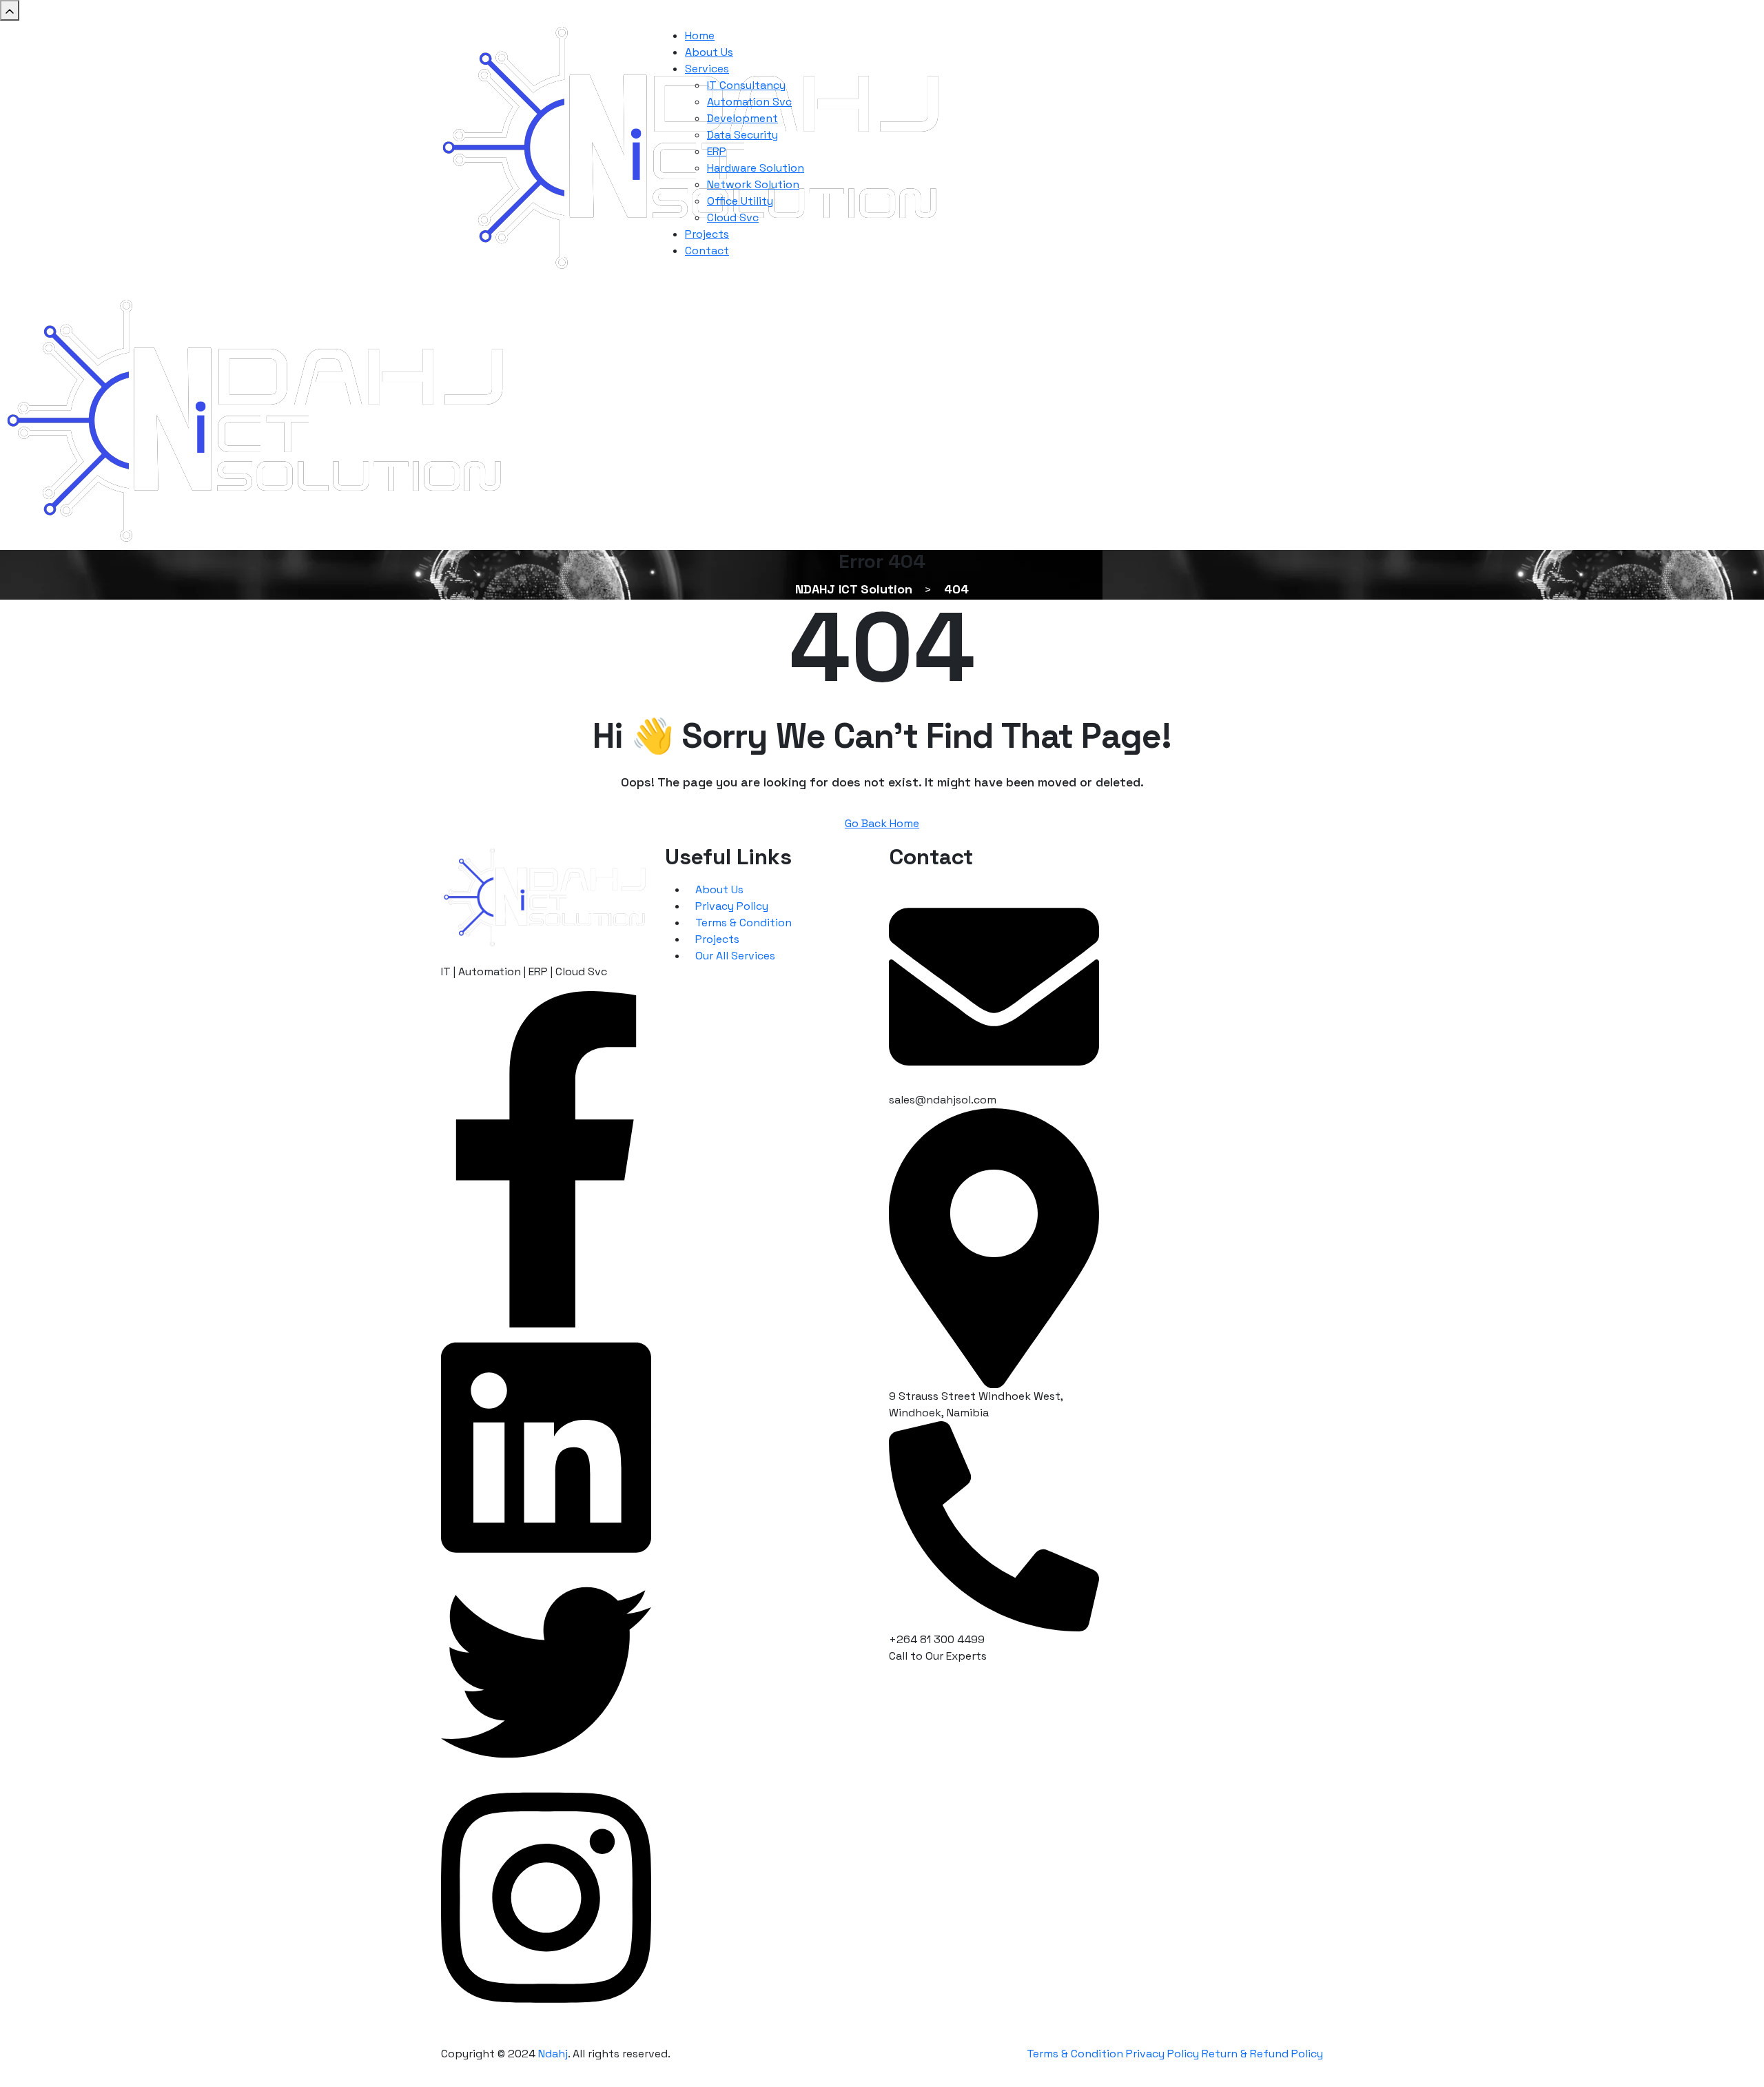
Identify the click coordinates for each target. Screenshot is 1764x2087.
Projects (717, 939)
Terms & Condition (743, 923)
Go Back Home (882, 823)
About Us (719, 889)
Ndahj (553, 2054)
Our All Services (735, 956)
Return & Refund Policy (1262, 2054)
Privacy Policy (732, 906)
